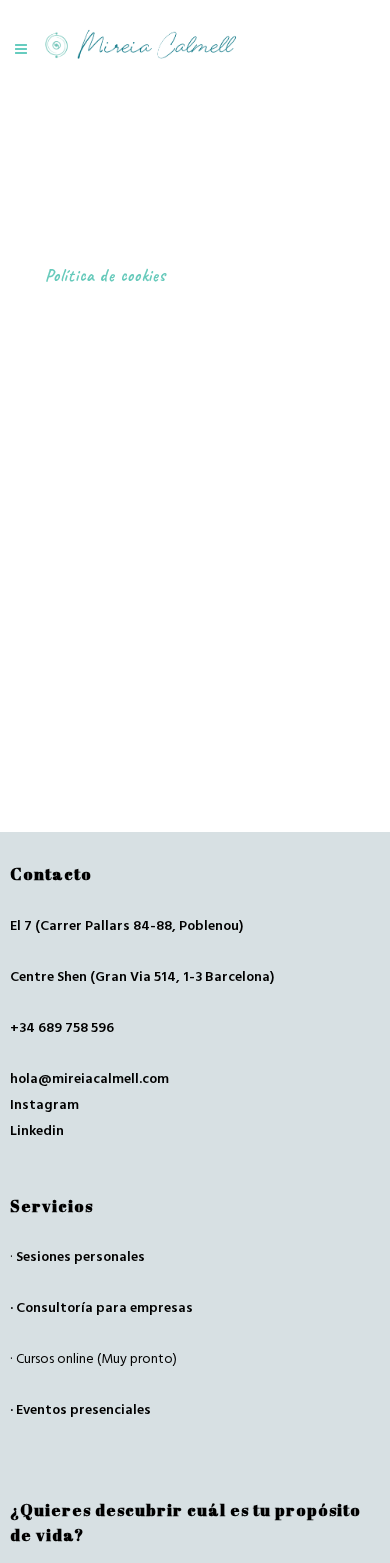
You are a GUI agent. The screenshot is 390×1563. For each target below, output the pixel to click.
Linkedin (37, 1131)
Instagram (44, 1105)
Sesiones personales (80, 1257)
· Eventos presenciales (80, 1410)
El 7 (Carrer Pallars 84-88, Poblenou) (126, 926)
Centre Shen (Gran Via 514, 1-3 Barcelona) (142, 977)
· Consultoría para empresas (101, 1308)
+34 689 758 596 (62, 1028)
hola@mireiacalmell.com (89, 1079)
